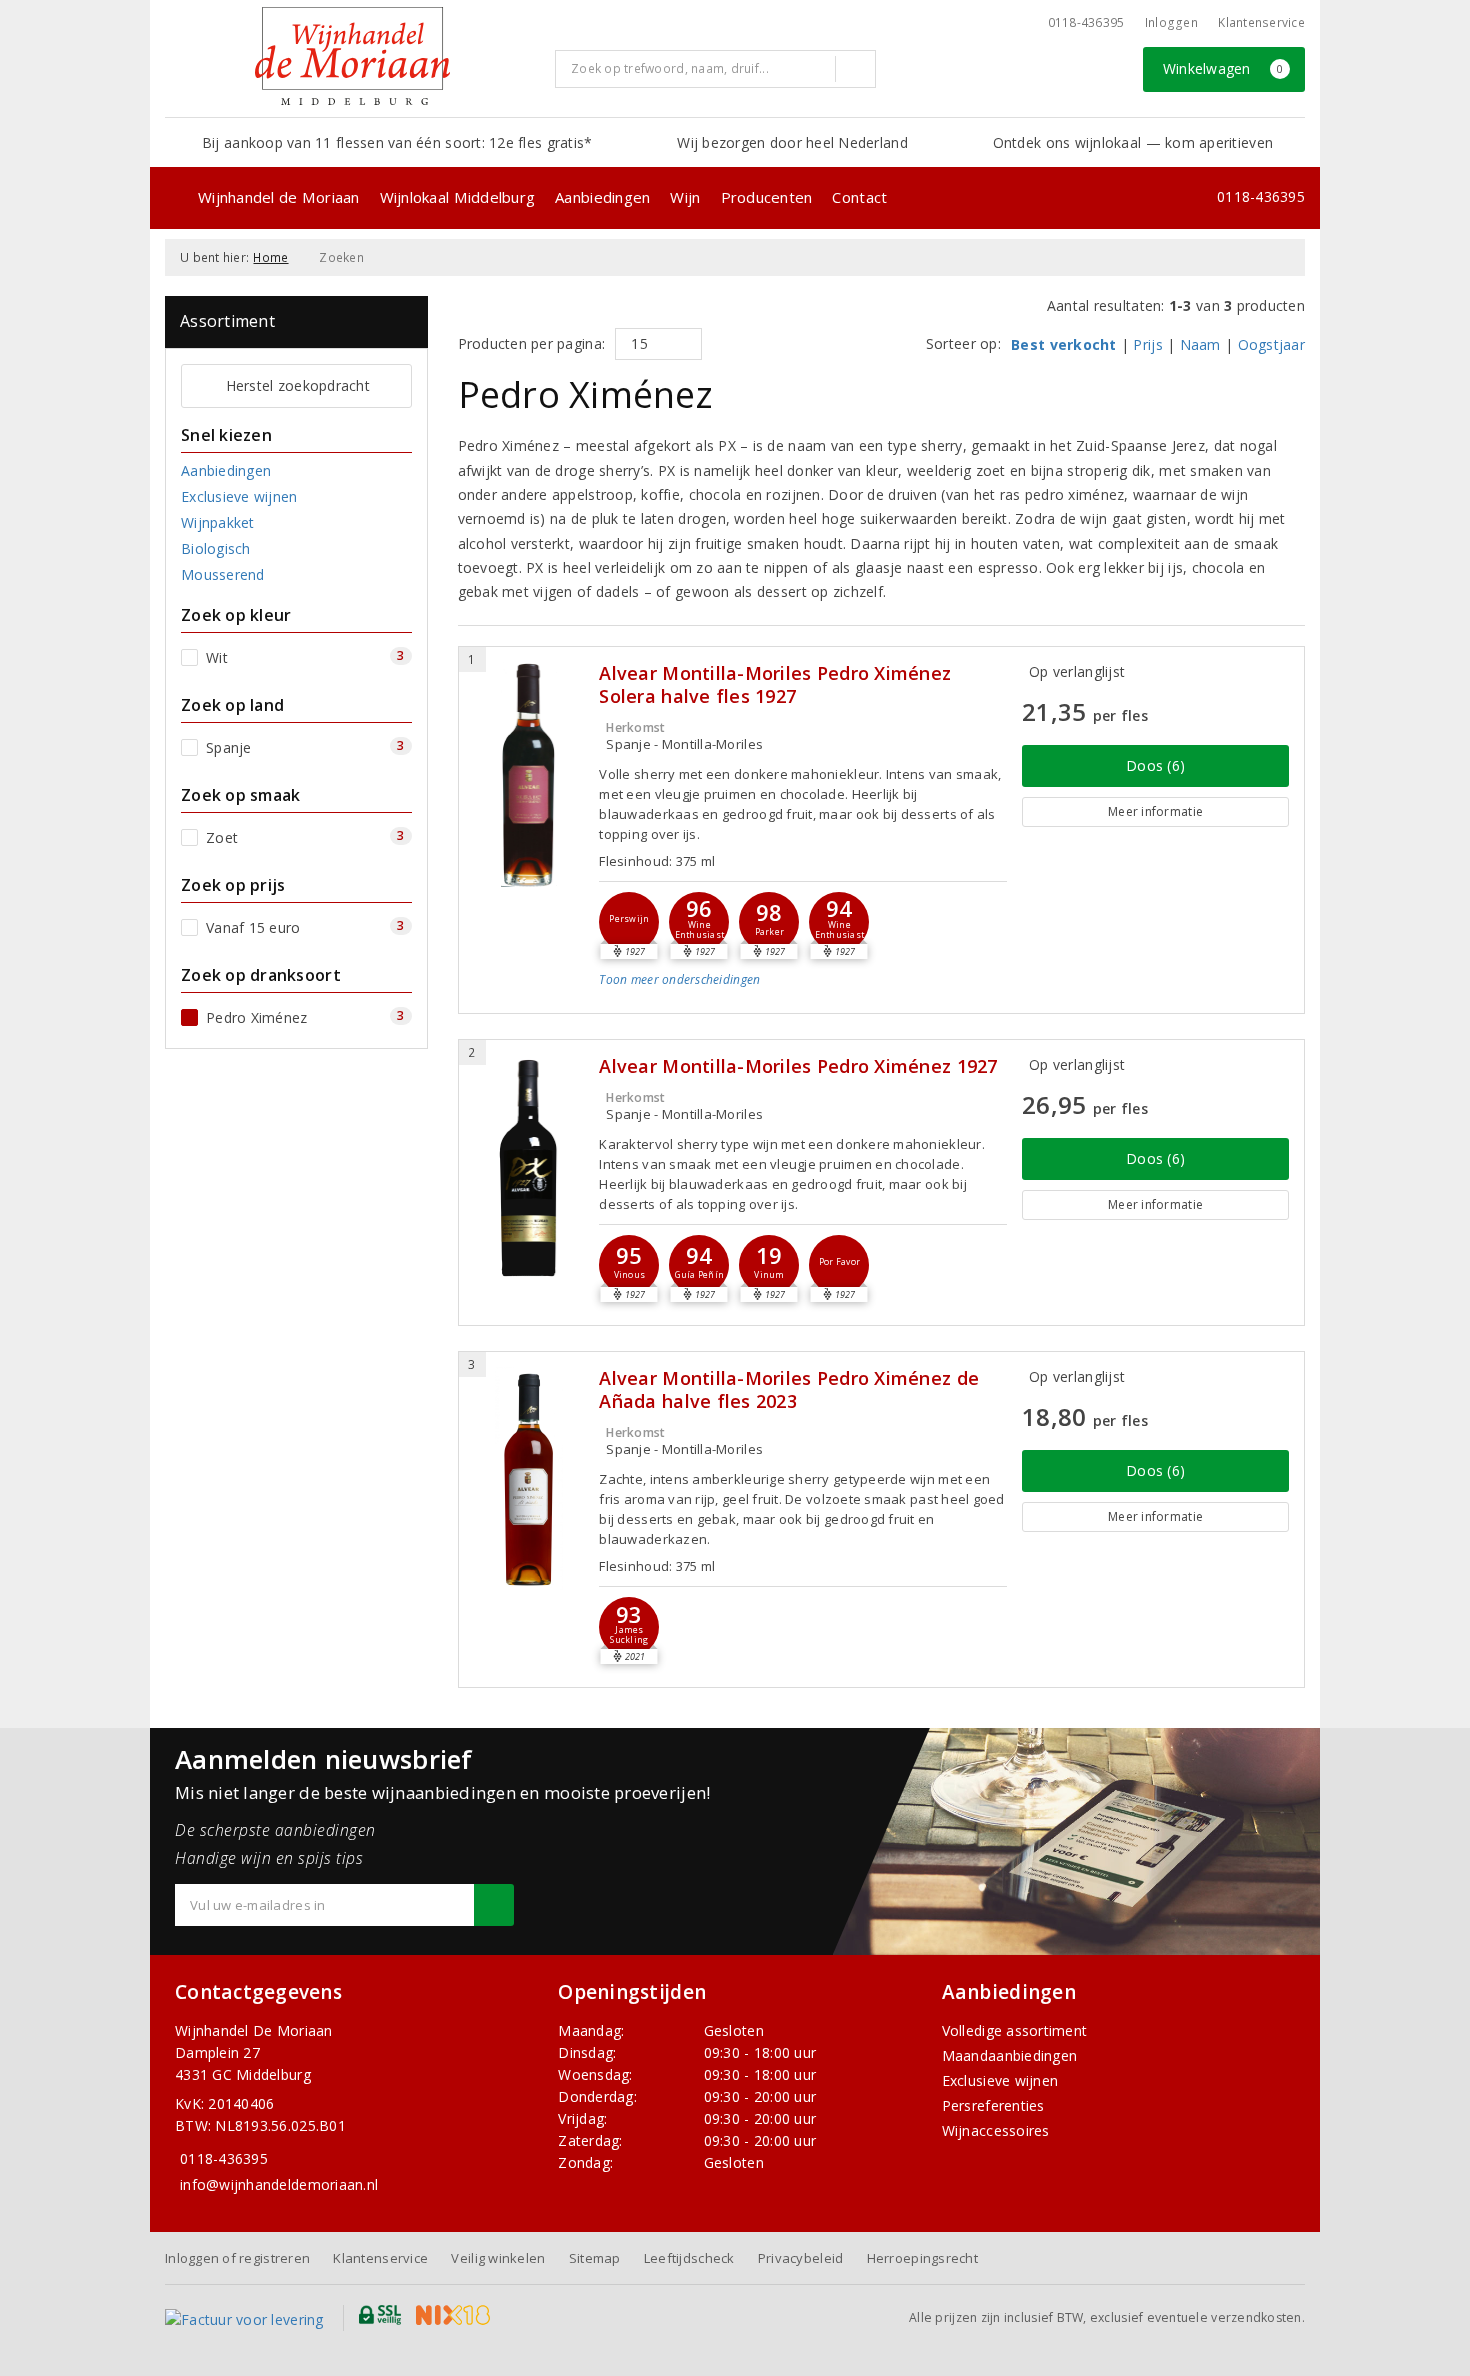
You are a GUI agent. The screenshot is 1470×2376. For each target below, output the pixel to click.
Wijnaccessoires (996, 2130)
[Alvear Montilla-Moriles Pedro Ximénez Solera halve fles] (529, 774)
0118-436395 (1086, 22)
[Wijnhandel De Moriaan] (352, 56)
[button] (629, 922)
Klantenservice (1261, 22)
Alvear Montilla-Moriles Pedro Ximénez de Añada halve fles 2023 (789, 1390)
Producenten (767, 197)
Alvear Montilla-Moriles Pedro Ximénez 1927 (798, 1066)
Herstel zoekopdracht (298, 385)
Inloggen (1171, 22)
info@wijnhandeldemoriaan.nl (279, 2184)
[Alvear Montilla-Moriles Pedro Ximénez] (529, 1167)
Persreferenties (993, 2105)
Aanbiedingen (602, 197)
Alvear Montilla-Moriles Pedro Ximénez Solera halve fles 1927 (775, 685)
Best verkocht (1063, 344)
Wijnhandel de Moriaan (279, 197)
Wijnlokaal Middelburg (458, 197)
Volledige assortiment (1015, 2030)
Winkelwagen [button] (1223, 68)
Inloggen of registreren (237, 2258)
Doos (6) (1155, 765)
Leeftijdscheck (689, 2258)
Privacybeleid (800, 2258)
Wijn (685, 197)
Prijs (1147, 344)
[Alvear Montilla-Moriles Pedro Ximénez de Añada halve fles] (529, 1479)
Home (270, 257)
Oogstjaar (1271, 344)
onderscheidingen (679, 979)
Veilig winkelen (498, 2258)
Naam (1200, 344)
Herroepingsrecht (922, 2258)
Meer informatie (1155, 811)
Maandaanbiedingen (1010, 2055)
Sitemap (595, 2258)
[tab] (803, 995)
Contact (859, 197)
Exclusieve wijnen (1000, 2080)
